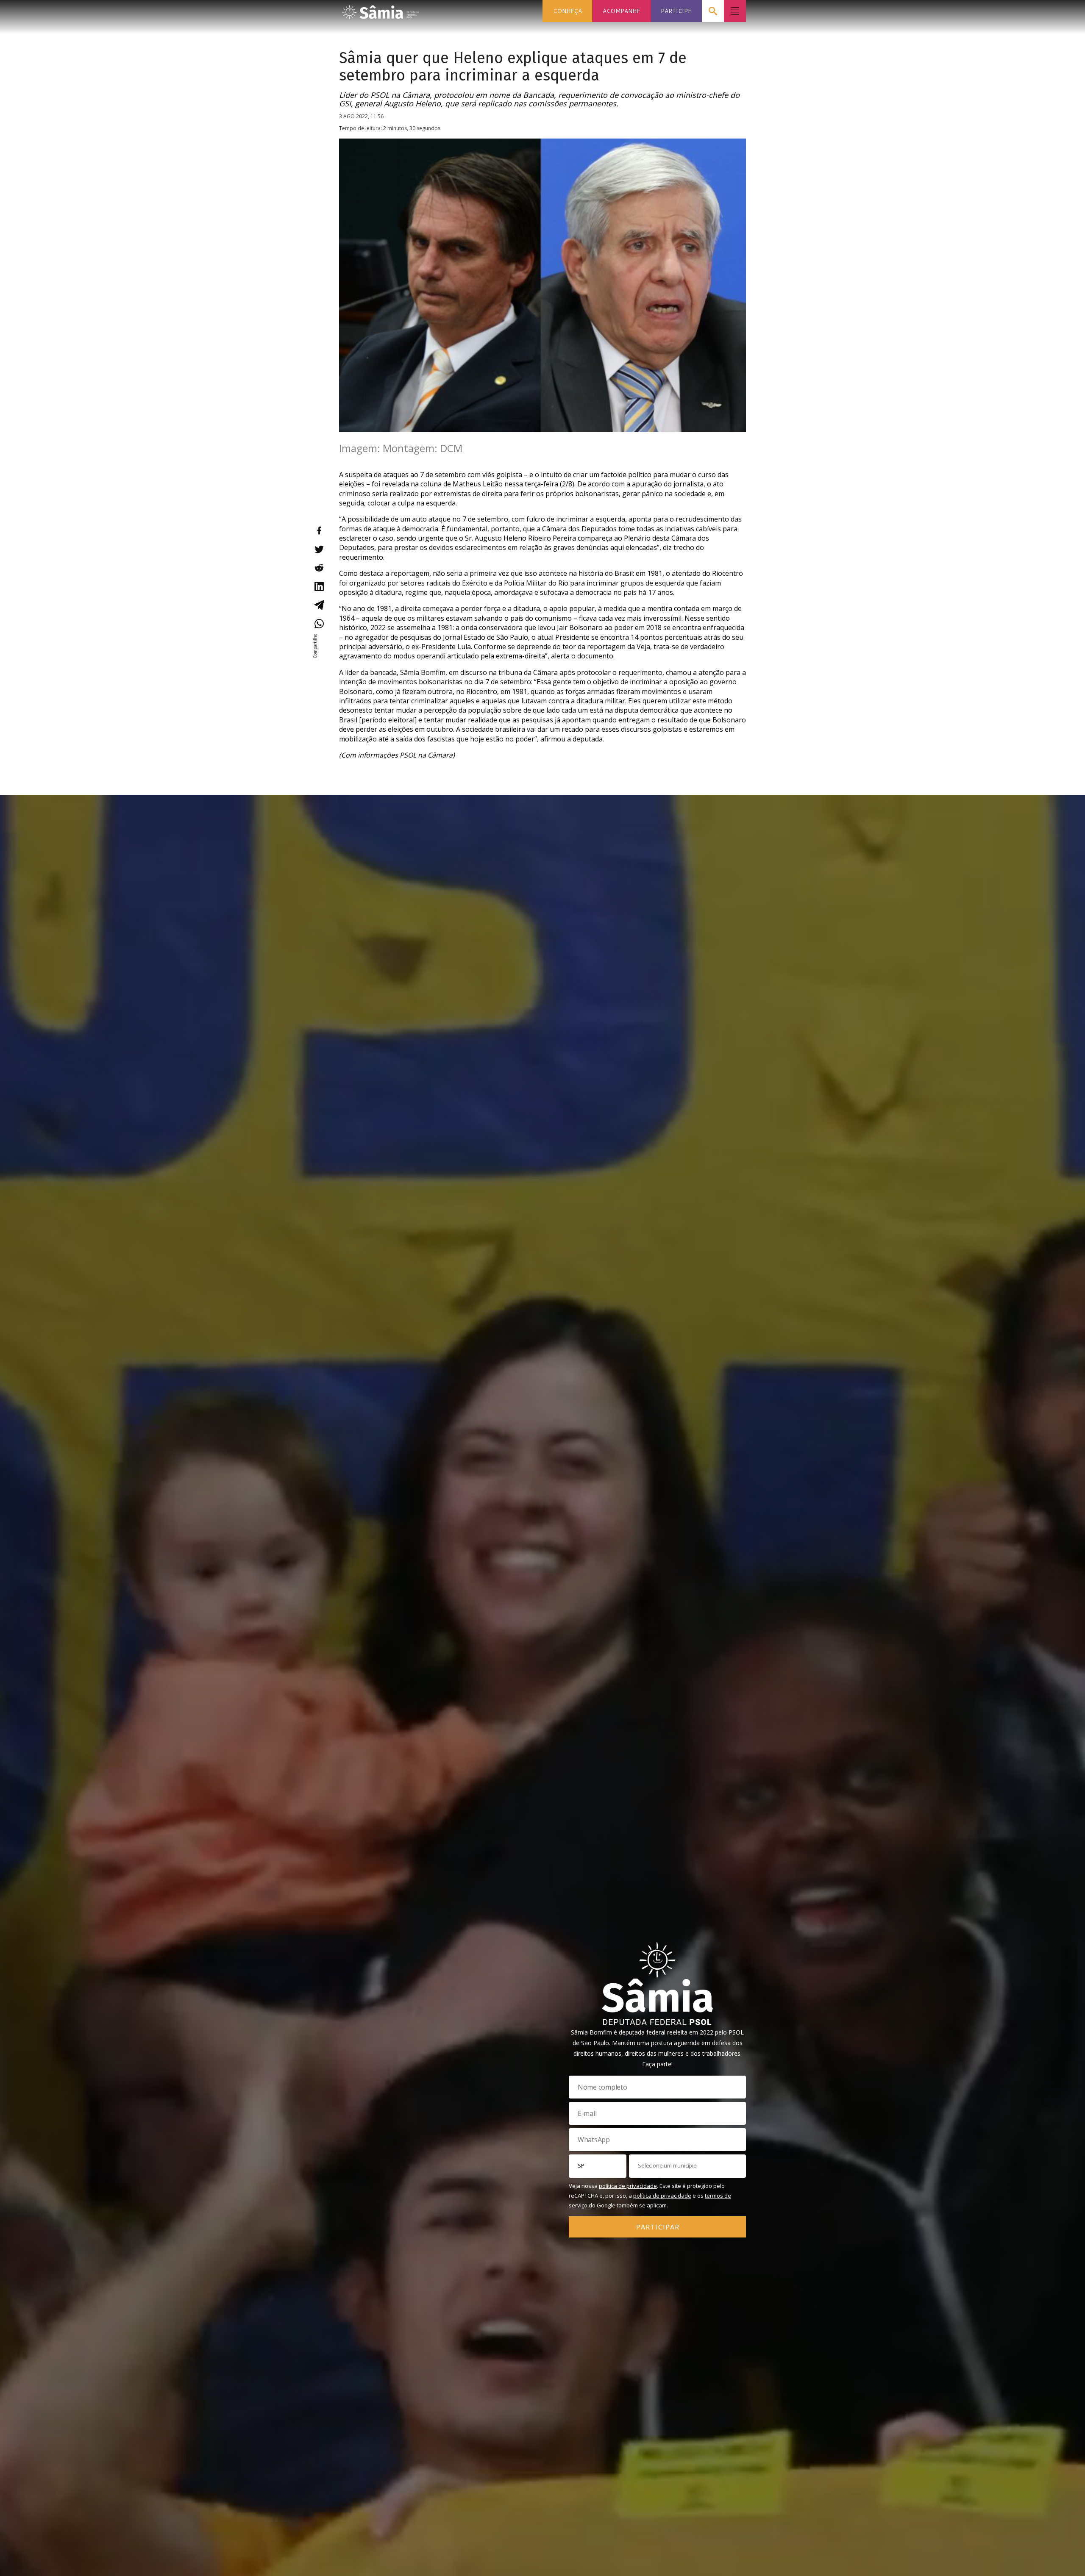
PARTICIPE (676, 11)
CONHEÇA (568, 11)
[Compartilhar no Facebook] (319, 530)
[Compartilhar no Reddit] (319, 568)
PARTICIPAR (658, 2226)
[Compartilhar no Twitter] (319, 549)
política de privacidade (628, 2186)
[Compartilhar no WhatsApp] (319, 624)
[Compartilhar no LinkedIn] (319, 586)
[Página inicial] (381, 10)
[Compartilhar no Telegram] (319, 605)
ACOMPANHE (621, 11)
